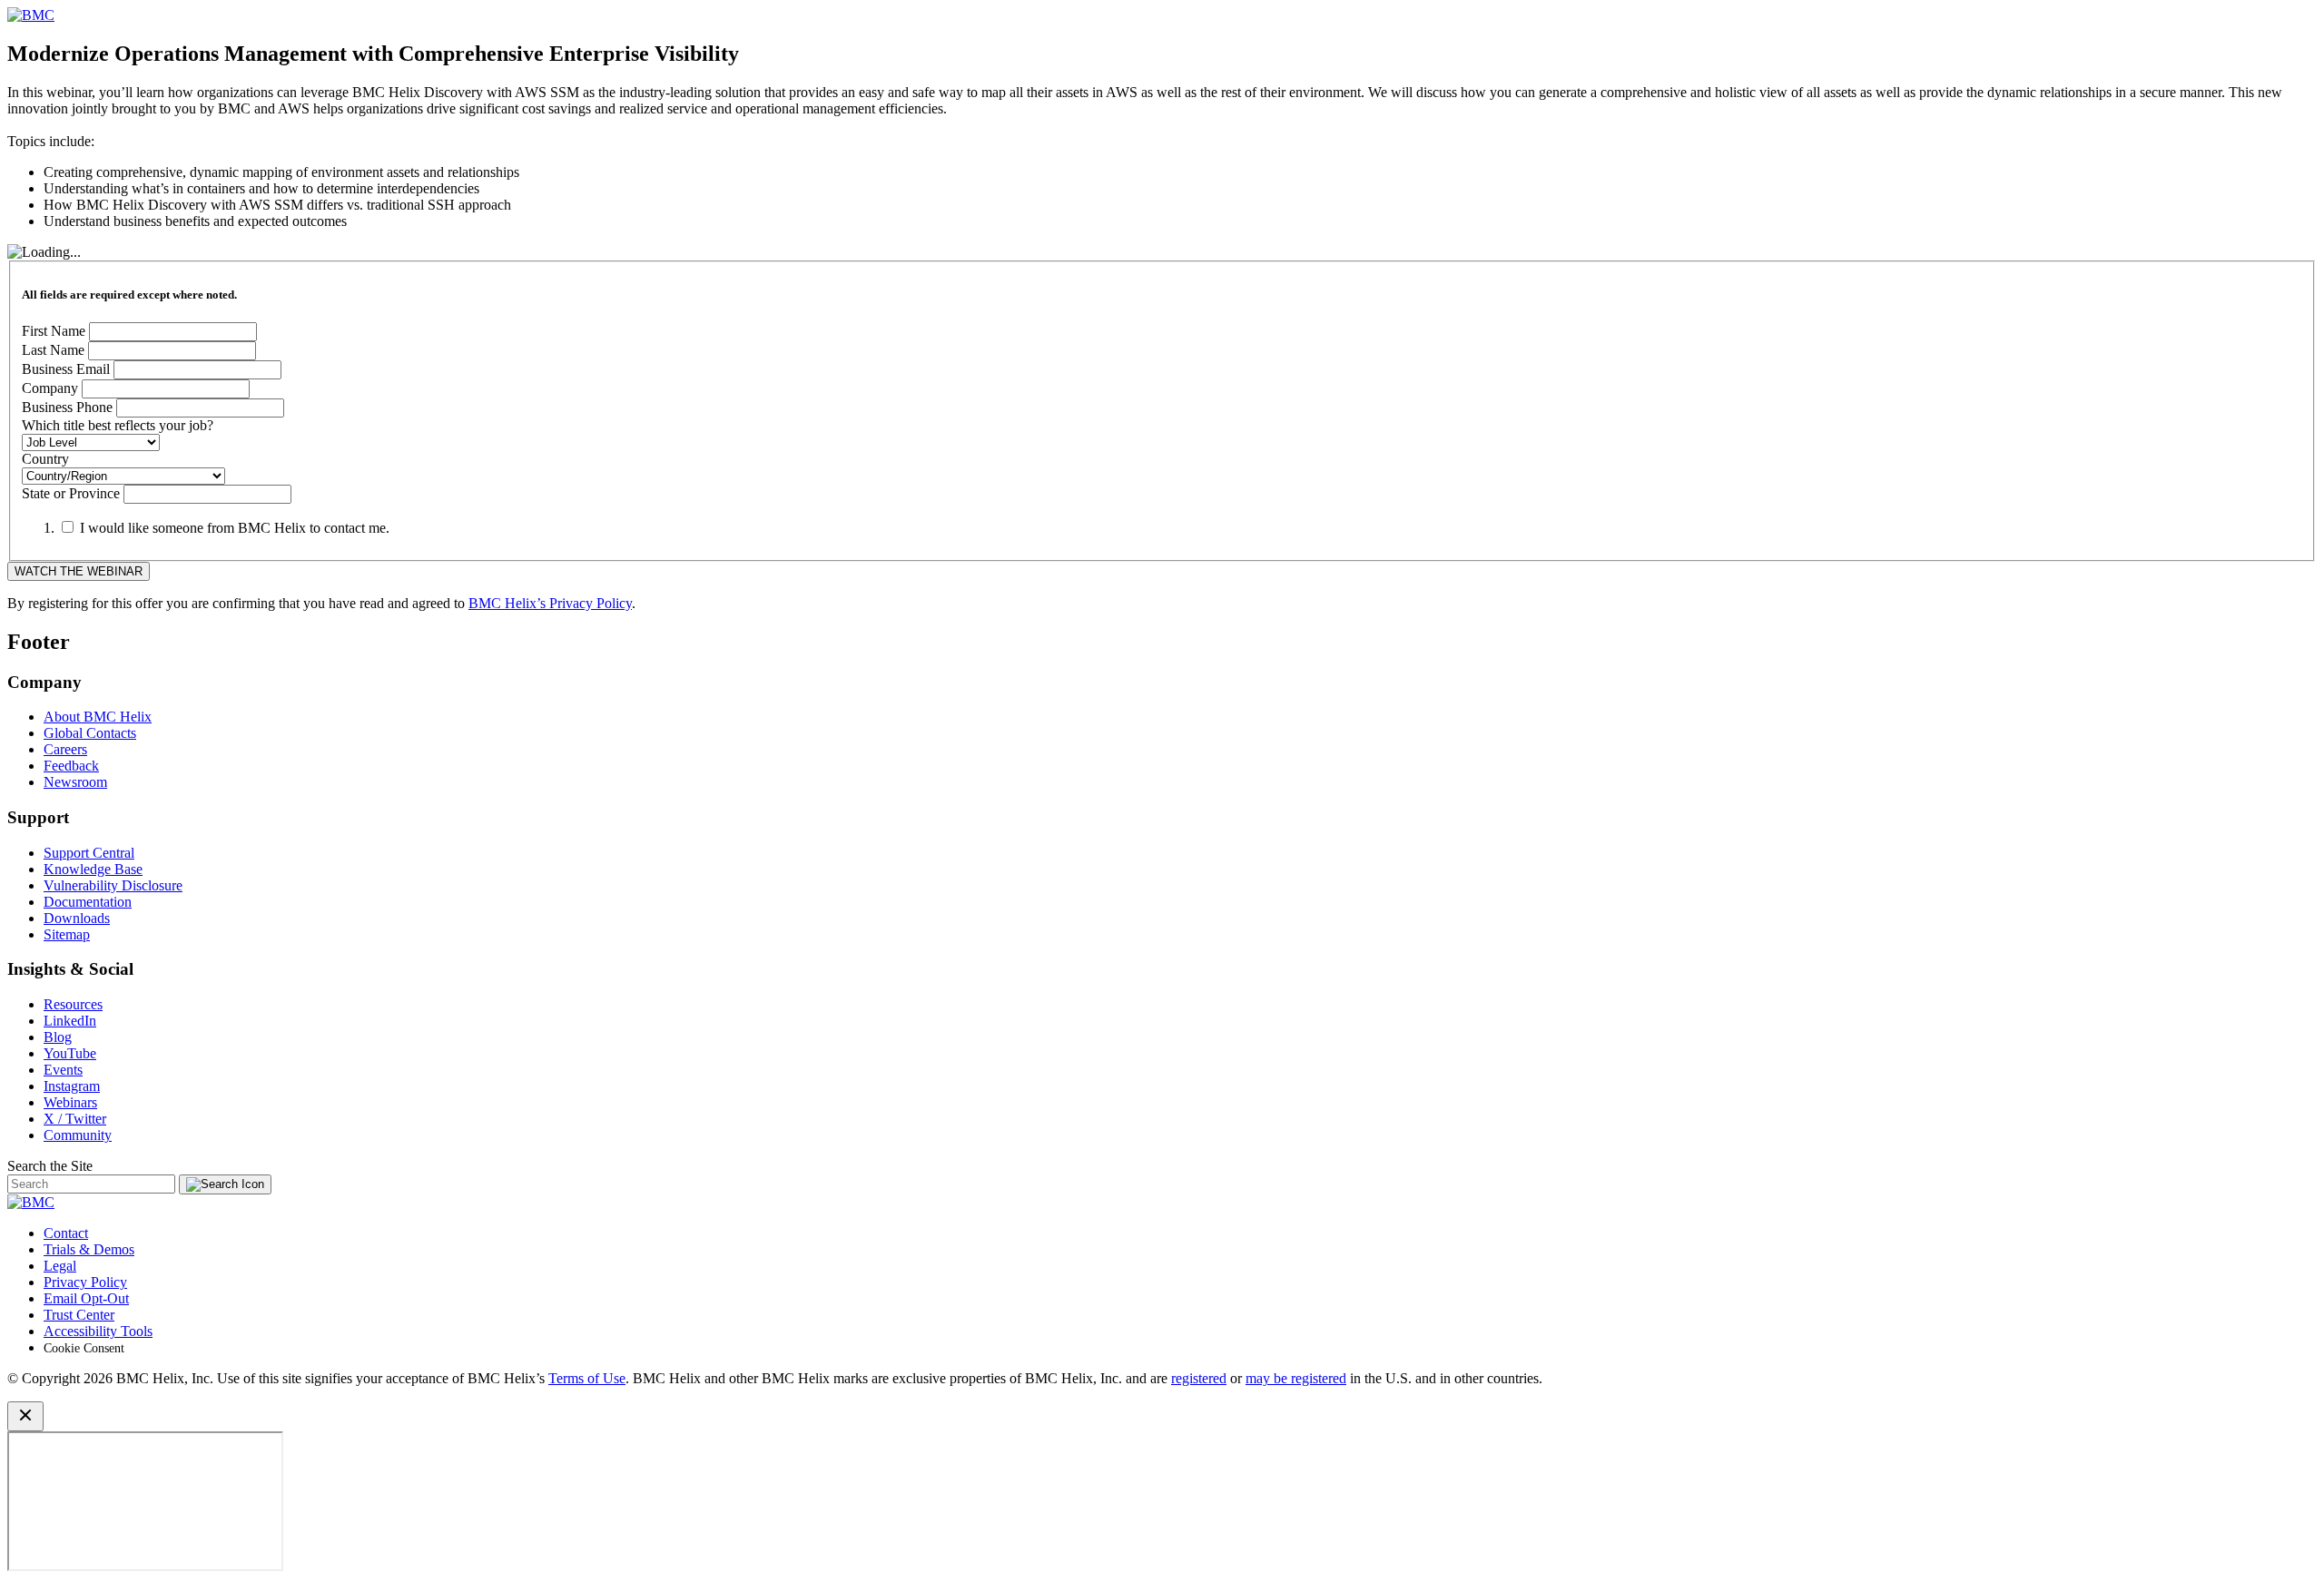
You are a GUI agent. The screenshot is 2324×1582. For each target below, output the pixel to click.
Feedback (71, 766)
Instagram (72, 1086)
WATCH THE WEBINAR (79, 571)
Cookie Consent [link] (84, 1348)
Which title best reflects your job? (118, 425)
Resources (73, 1004)
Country (45, 459)
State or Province (71, 493)
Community (78, 1135)
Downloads (77, 918)
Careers (65, 749)
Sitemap (67, 934)
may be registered (1296, 1378)
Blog (58, 1037)
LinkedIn (70, 1021)
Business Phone (67, 407)
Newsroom (75, 782)
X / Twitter (75, 1119)
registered (1199, 1378)
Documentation (88, 902)
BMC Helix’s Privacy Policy (550, 603)
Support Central (89, 853)
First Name (54, 331)
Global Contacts (90, 733)
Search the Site (50, 1166)
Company (50, 388)
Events (63, 1070)
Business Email (66, 369)
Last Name (53, 350)
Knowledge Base (93, 869)
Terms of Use (587, 1378)
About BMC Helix (98, 717)
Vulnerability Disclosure (113, 885)
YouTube (70, 1053)
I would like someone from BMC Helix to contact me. (235, 528)
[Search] (225, 1184)
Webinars (70, 1102)
